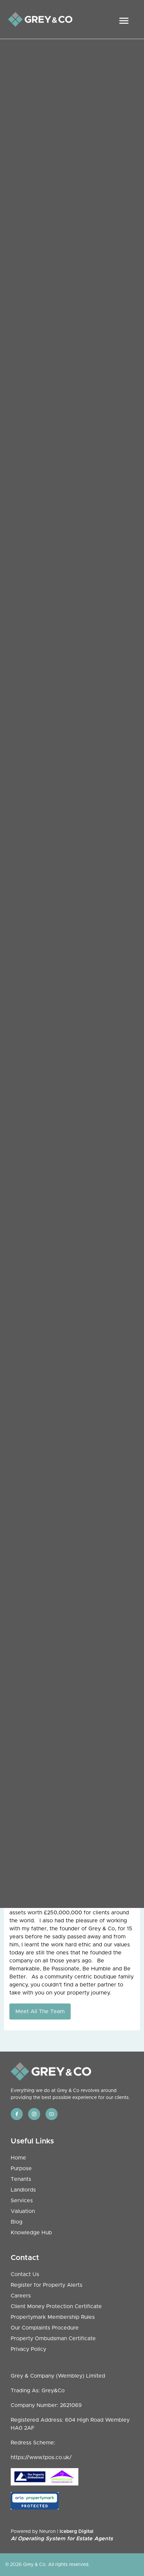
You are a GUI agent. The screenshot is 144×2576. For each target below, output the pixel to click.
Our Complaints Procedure (45, 2328)
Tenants (21, 2179)
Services (22, 2201)
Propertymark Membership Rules (53, 2317)
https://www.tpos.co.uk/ (41, 2457)
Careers (21, 2296)
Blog (17, 2222)
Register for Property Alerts (47, 2285)
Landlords (23, 2190)
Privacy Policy (28, 2349)
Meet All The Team (40, 2011)
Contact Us (25, 2274)
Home (18, 2158)
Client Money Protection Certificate (56, 2306)
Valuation (23, 2211)
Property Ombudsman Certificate (53, 2339)
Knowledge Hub (31, 2233)
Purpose (21, 2168)
